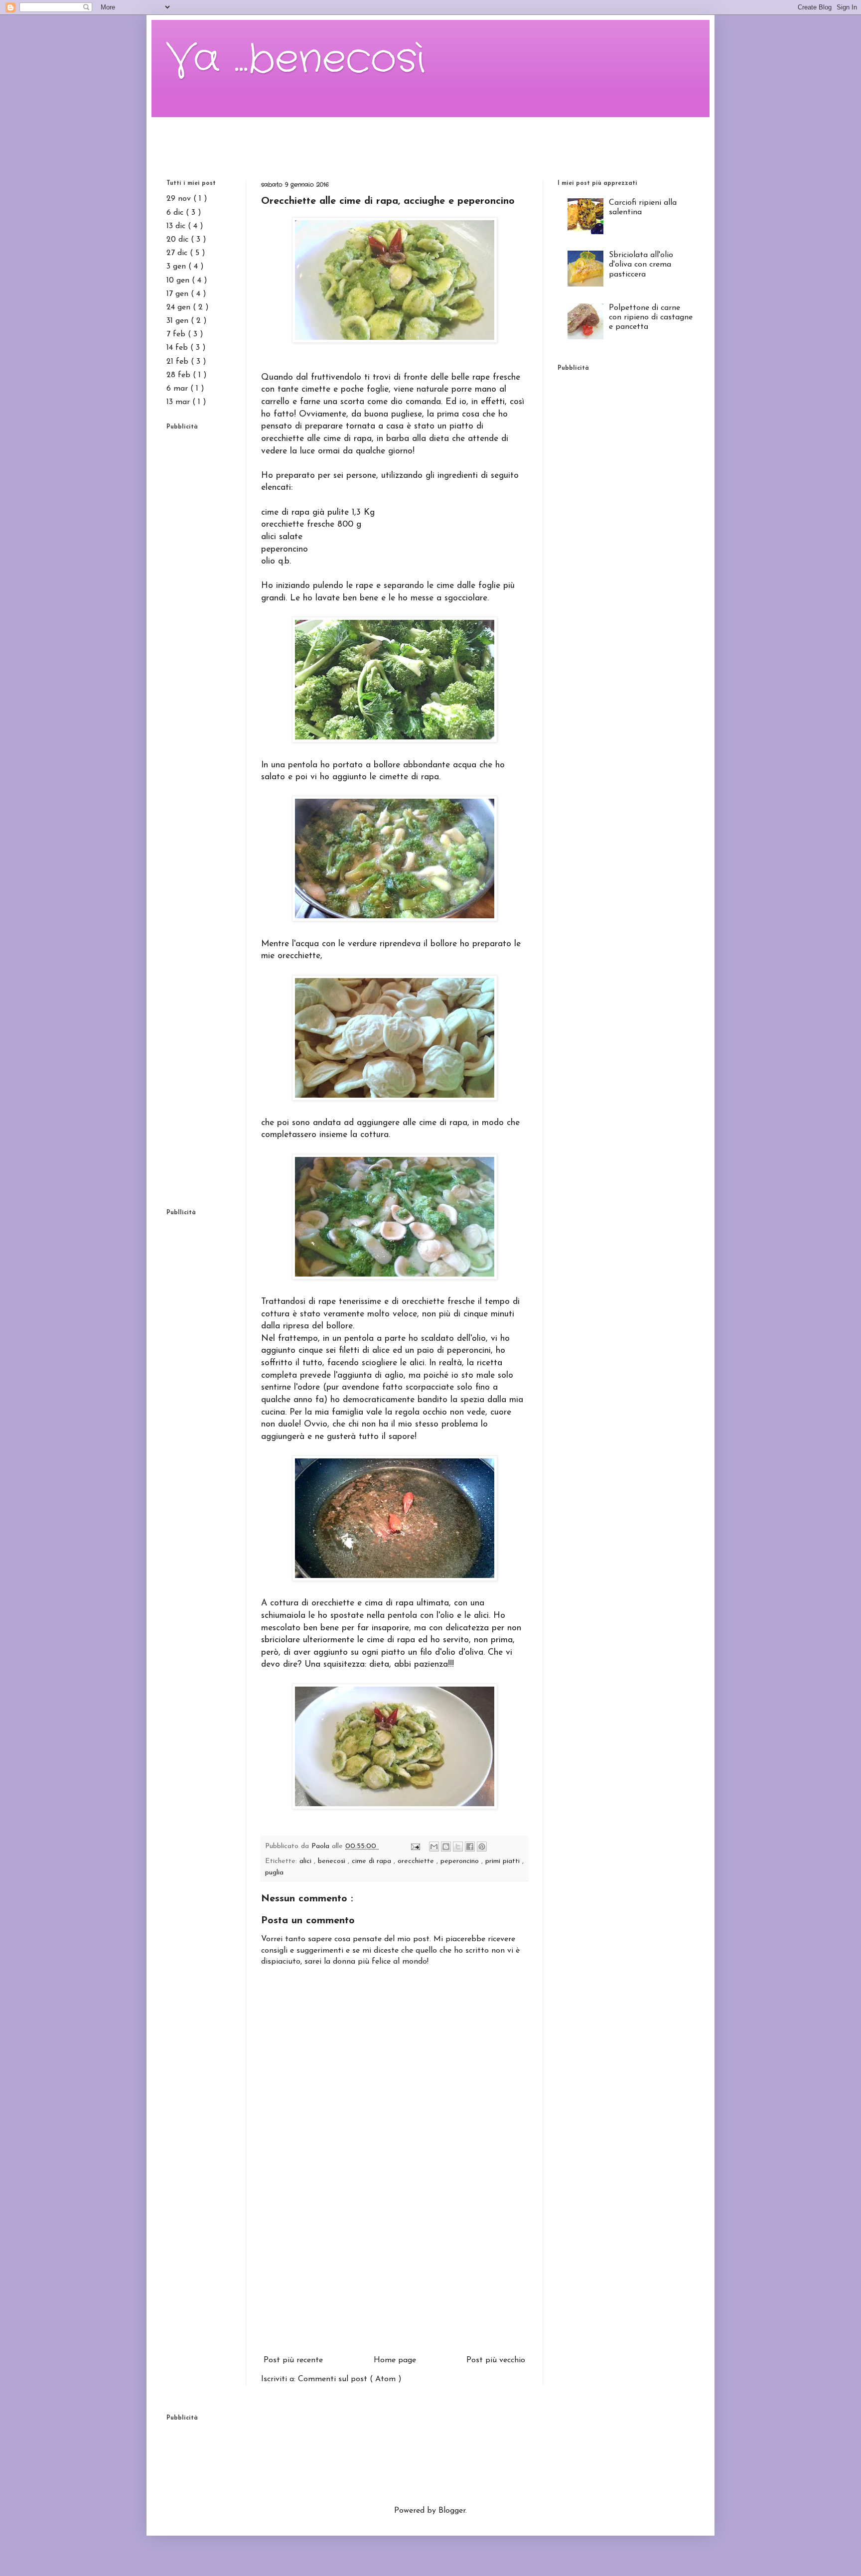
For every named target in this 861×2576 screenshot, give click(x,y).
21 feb (179, 362)
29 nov (180, 199)
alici (307, 1861)
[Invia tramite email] (434, 1847)
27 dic (178, 253)
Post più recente (293, 2360)
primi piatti (504, 1861)
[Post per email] (415, 1846)
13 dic (177, 226)
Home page (395, 2360)
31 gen (179, 321)
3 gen (177, 267)
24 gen (180, 307)
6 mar (178, 389)
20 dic (179, 240)
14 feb (178, 348)
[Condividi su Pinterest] (482, 1847)
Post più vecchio (496, 2360)
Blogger (452, 2511)
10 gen (179, 281)
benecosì (333, 1861)
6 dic (176, 213)
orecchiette (417, 1861)
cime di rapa (373, 1861)
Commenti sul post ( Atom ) (350, 2379)
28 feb (180, 375)
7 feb (177, 334)
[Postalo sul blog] (446, 1847)
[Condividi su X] (458, 1847)
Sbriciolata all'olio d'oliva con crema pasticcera (641, 265)
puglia (274, 1873)
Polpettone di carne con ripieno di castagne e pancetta (651, 317)
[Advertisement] (430, 140)
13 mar (179, 402)
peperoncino (461, 1861)
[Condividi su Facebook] (470, 1847)
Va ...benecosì (296, 60)
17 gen (179, 294)
